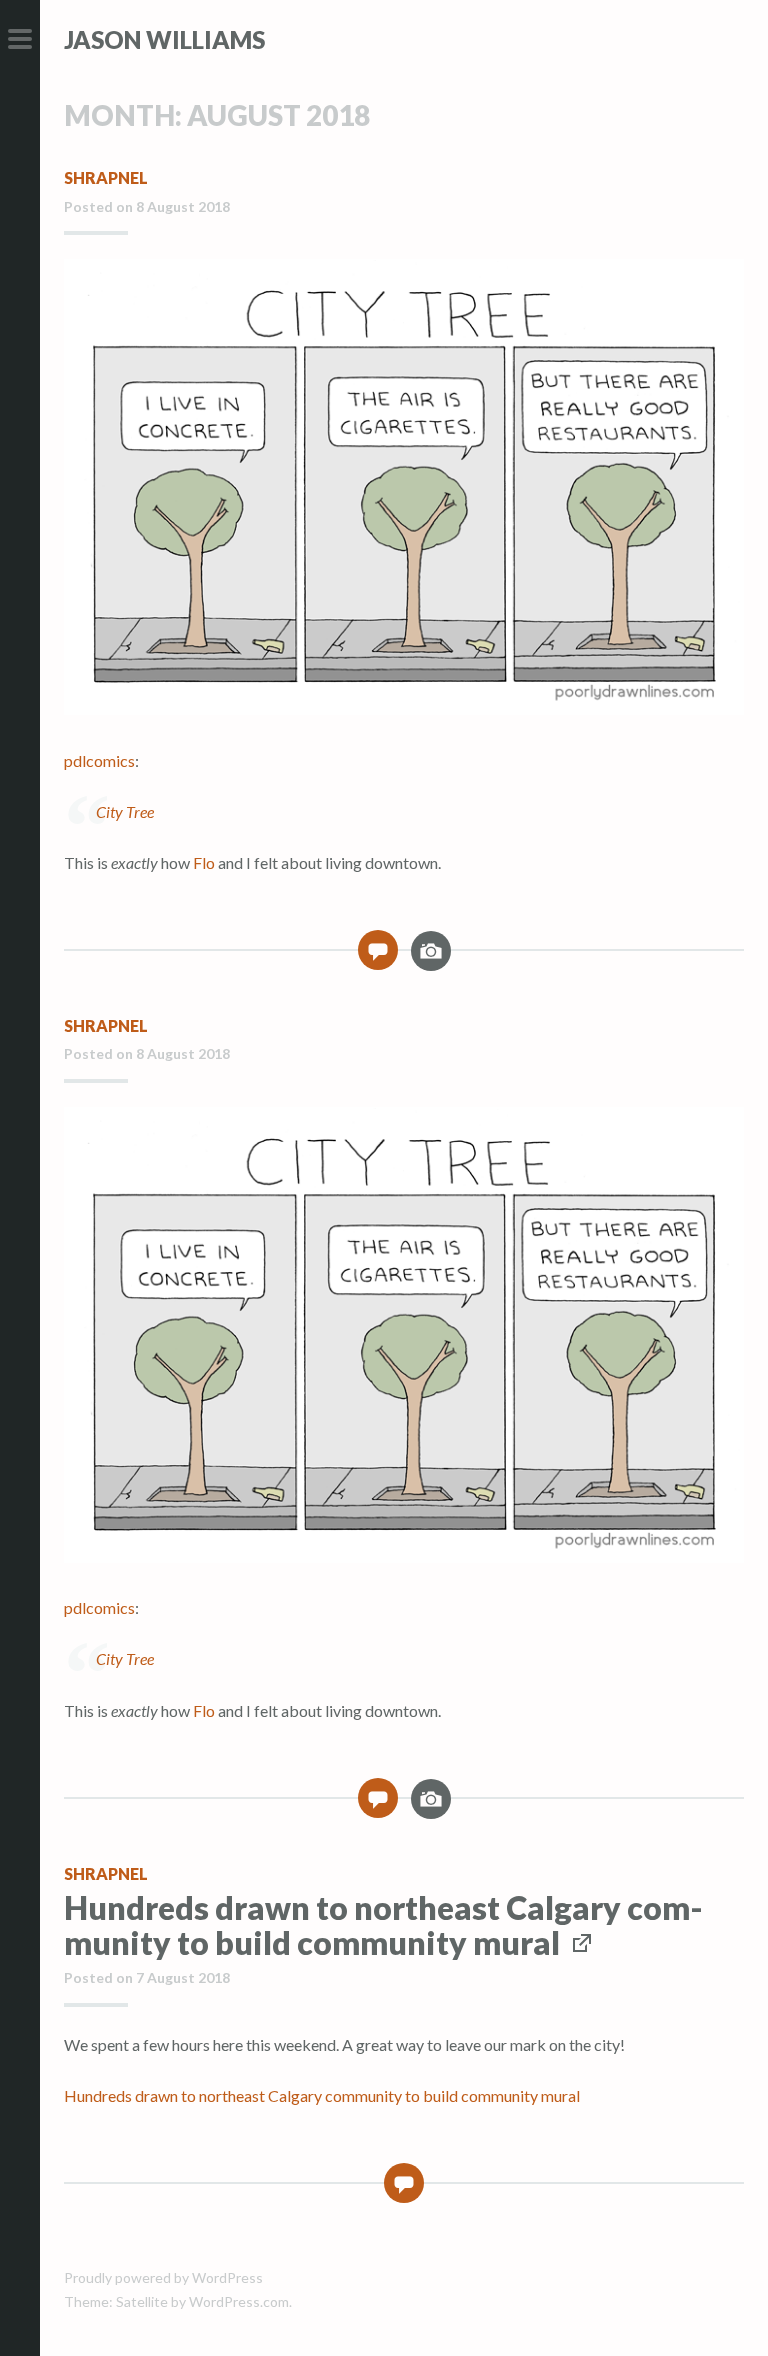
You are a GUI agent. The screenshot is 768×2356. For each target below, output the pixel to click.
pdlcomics (99, 760)
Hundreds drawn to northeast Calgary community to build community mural (383, 1925)
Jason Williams (164, 39)
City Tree (125, 811)
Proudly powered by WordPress (163, 2277)
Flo (204, 862)
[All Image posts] (431, 958)
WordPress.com (239, 2301)
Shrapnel (106, 177)
